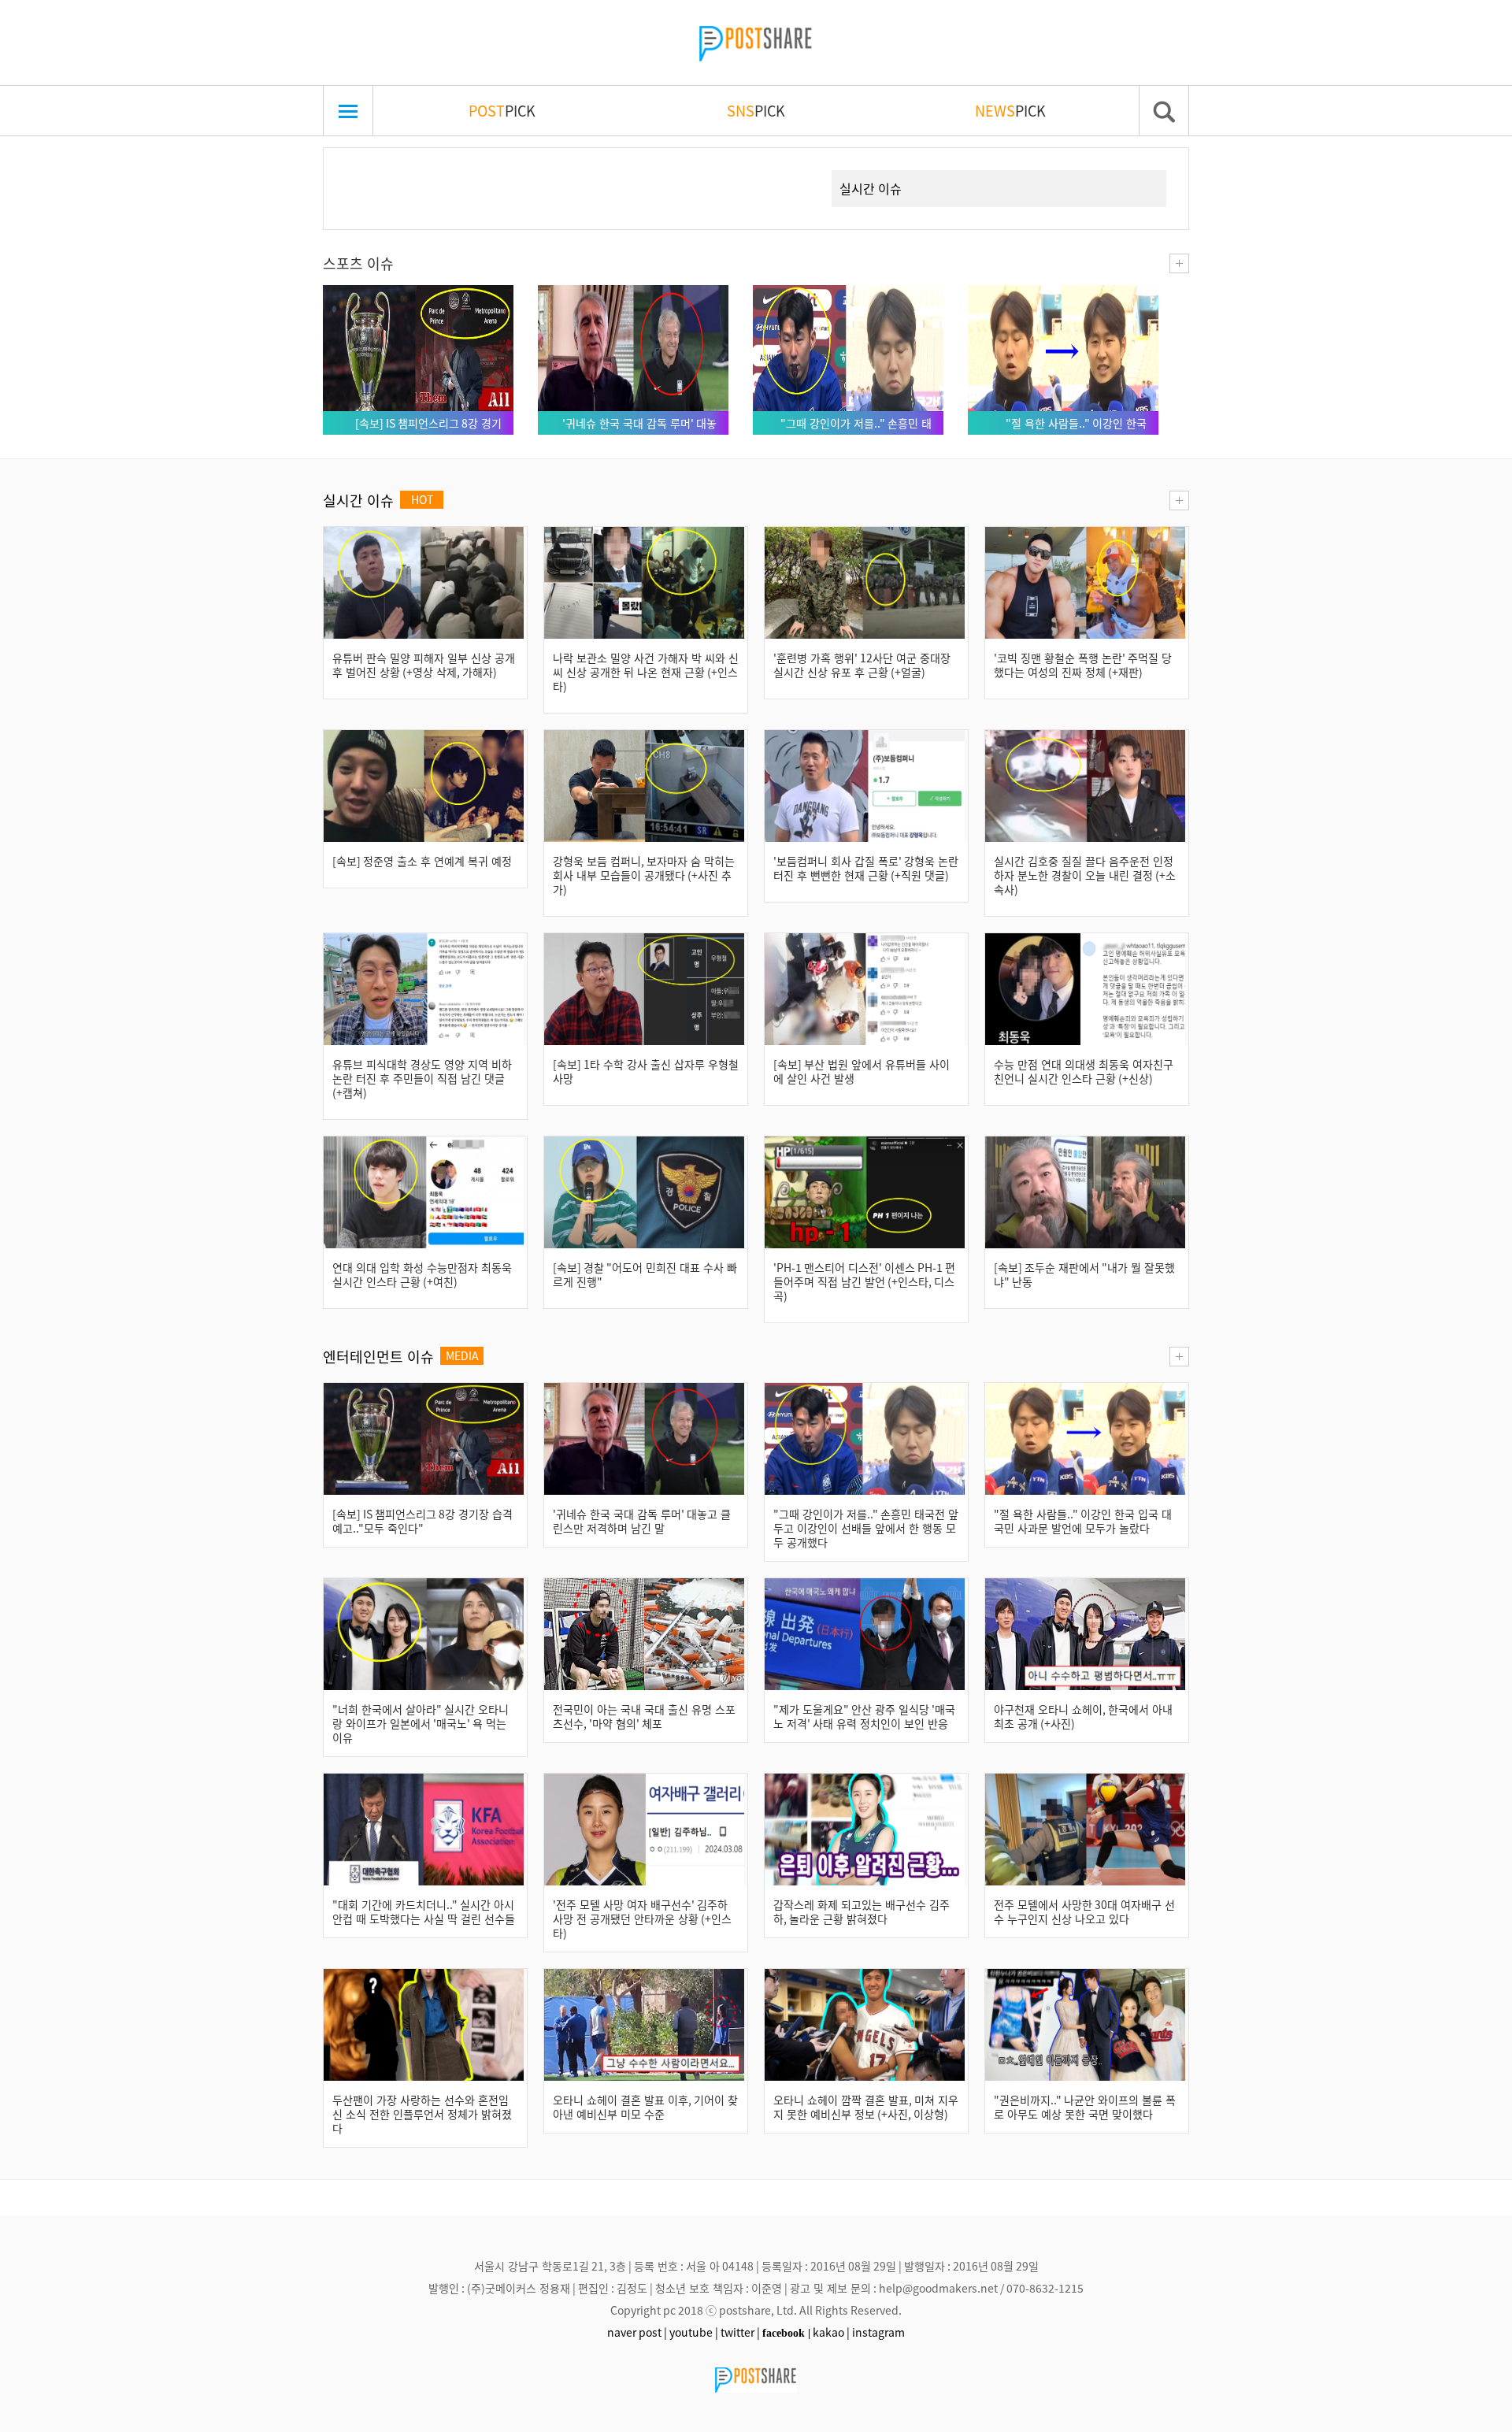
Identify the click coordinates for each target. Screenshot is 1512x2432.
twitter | (740, 2332)
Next (791, 170)
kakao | (831, 2332)
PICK (502, 110)
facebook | (786, 2333)
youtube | (694, 2332)
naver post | (637, 2332)
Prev (360, 170)
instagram (878, 2332)
